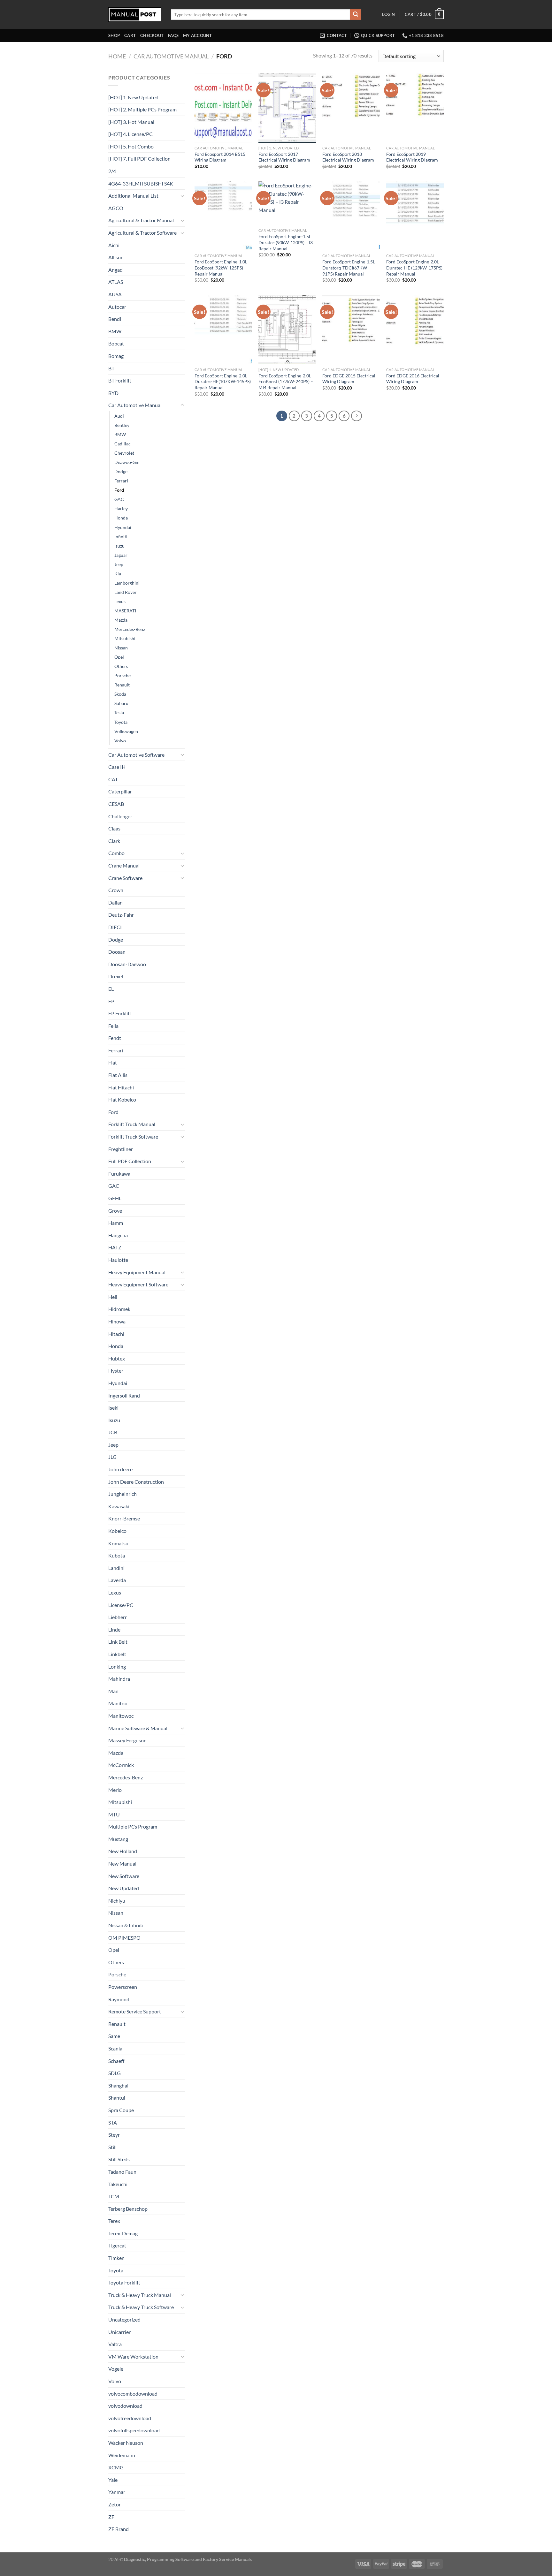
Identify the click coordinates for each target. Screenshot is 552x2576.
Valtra (115, 2344)
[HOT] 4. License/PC (130, 134)
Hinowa (117, 1321)
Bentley (122, 425)
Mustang (118, 1839)
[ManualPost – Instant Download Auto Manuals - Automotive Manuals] (135, 15)
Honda (121, 518)
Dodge (121, 471)
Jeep (119, 564)
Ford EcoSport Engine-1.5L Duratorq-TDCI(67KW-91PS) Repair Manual (349, 268)
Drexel (116, 976)
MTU (114, 1814)
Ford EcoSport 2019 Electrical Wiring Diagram (412, 157)
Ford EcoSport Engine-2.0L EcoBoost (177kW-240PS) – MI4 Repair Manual (286, 382)
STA (113, 2122)
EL (111, 989)
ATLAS (116, 282)
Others (121, 666)
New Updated (124, 1888)
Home (117, 56)
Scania (115, 2048)
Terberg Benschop (128, 2209)
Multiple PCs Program (133, 1826)
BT (111, 368)
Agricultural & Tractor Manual (141, 220)
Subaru (121, 703)
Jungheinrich (123, 1494)
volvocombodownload (133, 2394)
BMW (115, 331)
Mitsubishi (125, 638)
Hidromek (119, 1309)
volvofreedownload (130, 2418)
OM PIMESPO (124, 1938)
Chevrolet (124, 453)
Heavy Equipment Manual (137, 1272)
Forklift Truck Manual (132, 1124)
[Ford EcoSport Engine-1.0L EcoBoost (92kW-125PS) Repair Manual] (223, 216)
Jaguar (121, 555)
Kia (118, 574)
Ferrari (121, 481)
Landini (116, 1568)
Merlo (115, 1790)
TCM (114, 2196)
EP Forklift (120, 1013)
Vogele (116, 2369)
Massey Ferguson (127, 1740)
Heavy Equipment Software (138, 1284)
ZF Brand (119, 2529)
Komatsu (118, 1543)
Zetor (115, 2504)
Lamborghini (127, 583)
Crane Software (125, 878)
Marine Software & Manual (138, 1728)
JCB (113, 1432)
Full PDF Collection (130, 1161)
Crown (116, 890)
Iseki (113, 1408)
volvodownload (125, 2406)
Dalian (115, 902)
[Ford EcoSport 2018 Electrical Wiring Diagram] (351, 108)
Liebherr (118, 1617)
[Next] (356, 416)
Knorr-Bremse (124, 1518)
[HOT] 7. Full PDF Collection (139, 159)
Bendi (115, 319)
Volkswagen (126, 731)
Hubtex (117, 1358)
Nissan (121, 648)
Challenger (120, 816)
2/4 (112, 171)
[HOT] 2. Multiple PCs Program (142, 109)
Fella (113, 1026)
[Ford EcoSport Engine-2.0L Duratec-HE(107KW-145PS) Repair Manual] (223, 330)
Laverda (117, 1580)
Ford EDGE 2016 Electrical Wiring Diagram (413, 379)
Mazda (121, 620)
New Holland (123, 1851)
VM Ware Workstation (133, 2356)
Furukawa (119, 1174)
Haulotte (118, 1260)
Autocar (117, 307)
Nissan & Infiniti (126, 1925)
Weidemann (122, 2455)
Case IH (117, 767)
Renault (122, 685)
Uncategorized (124, 2319)
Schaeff (116, 2061)
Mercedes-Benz (130, 629)
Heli (113, 1297)
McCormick (121, 1765)
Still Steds (119, 2159)
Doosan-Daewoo (127, 964)
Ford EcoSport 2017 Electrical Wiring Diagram (284, 157)
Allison (116, 257)
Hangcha (118, 1235)
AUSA (115, 294)
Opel (119, 657)
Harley (121, 508)
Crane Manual (124, 865)
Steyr (114, 2135)
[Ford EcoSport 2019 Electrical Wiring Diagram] (415, 108)
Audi (119, 416)
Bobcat (116, 343)
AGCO (116, 208)
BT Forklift (120, 380)
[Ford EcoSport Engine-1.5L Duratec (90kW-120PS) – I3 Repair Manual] (287, 203)
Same (114, 2036)
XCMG (116, 2467)
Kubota (117, 1555)
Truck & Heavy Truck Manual (140, 2295)
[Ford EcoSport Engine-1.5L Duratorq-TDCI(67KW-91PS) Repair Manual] (351, 216)
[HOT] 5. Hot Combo (131, 146)
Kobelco (117, 1531)
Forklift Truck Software (133, 1136)
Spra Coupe (121, 2110)
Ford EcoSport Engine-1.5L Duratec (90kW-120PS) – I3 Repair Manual (286, 242)
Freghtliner (121, 1149)
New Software (124, 1876)
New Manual (122, 1864)
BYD (113, 393)
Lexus (120, 601)
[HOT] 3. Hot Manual (131, 122)
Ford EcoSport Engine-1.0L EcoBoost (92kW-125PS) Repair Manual (221, 268)
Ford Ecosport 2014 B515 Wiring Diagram (220, 157)
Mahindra (119, 1679)
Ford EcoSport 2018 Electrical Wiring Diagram (348, 157)
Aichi (114, 245)
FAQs (173, 35)
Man (113, 1691)
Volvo (120, 741)
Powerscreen (123, 1987)
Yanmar (117, 2492)
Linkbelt (117, 1654)
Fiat (113, 1062)
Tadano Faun (122, 2172)
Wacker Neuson (126, 2443)
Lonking (117, 1667)
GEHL (115, 1198)
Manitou (118, 1703)
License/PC (121, 1605)
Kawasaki (119, 1506)
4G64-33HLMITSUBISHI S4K (141, 183)
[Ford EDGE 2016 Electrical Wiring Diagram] (415, 330)
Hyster (116, 1371)
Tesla (119, 712)
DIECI (115, 927)
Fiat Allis (118, 1075)
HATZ (115, 1247)
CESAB (116, 804)
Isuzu (119, 546)
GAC (119, 499)
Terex (114, 2221)
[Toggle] (182, 196)
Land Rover (126, 592)
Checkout (152, 35)
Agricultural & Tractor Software (142, 233)
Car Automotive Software (136, 755)
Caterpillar (120, 791)
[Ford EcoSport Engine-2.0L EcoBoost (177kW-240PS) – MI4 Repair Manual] (287, 330)
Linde (114, 1629)
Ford (119, 490)
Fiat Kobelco (122, 1099)
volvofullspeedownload (134, 2430)
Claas (114, 828)
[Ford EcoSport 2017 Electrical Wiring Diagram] (287, 108)
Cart (130, 35)
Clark (114, 841)
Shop (114, 35)
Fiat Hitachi (121, 1087)
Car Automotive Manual (171, 56)
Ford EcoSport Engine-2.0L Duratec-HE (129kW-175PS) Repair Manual (414, 268)
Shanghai (118, 2085)
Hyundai (123, 527)
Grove (115, 1211)
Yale (113, 2480)
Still (112, 2147)
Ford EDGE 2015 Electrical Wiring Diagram (349, 379)
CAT (113, 779)
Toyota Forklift (124, 2282)
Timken (116, 2258)
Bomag (116, 356)
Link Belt (118, 1642)
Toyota (121, 722)
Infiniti (121, 537)
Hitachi (116, 1334)
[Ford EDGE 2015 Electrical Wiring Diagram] (351, 330)
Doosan (117, 952)
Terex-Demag (123, 2233)
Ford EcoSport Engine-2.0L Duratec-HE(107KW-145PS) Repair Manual (223, 382)
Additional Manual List (133, 196)
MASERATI (125, 611)
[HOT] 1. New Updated (133, 97)
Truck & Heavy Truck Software (141, 2307)
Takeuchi (118, 2184)
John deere (120, 1469)
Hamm (116, 1223)
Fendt (115, 1038)
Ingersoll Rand (124, 1395)
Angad (115, 270)
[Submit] (356, 15)
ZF (111, 2517)
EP (111, 1001)
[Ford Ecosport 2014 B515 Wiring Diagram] (223, 108)
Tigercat (117, 2245)
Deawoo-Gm (127, 462)
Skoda (120, 694)
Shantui (117, 2098)
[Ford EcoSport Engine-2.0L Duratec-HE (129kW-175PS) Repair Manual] (415, 216)
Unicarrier (119, 2332)
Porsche (123, 675)
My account (198, 35)
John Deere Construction (136, 1482)
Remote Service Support (135, 2011)
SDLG (115, 2073)
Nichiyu (117, 1901)
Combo (116, 853)
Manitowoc (121, 1716)
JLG (112, 1457)
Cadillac (123, 444)
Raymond (119, 1999)
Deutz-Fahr (121, 915)
